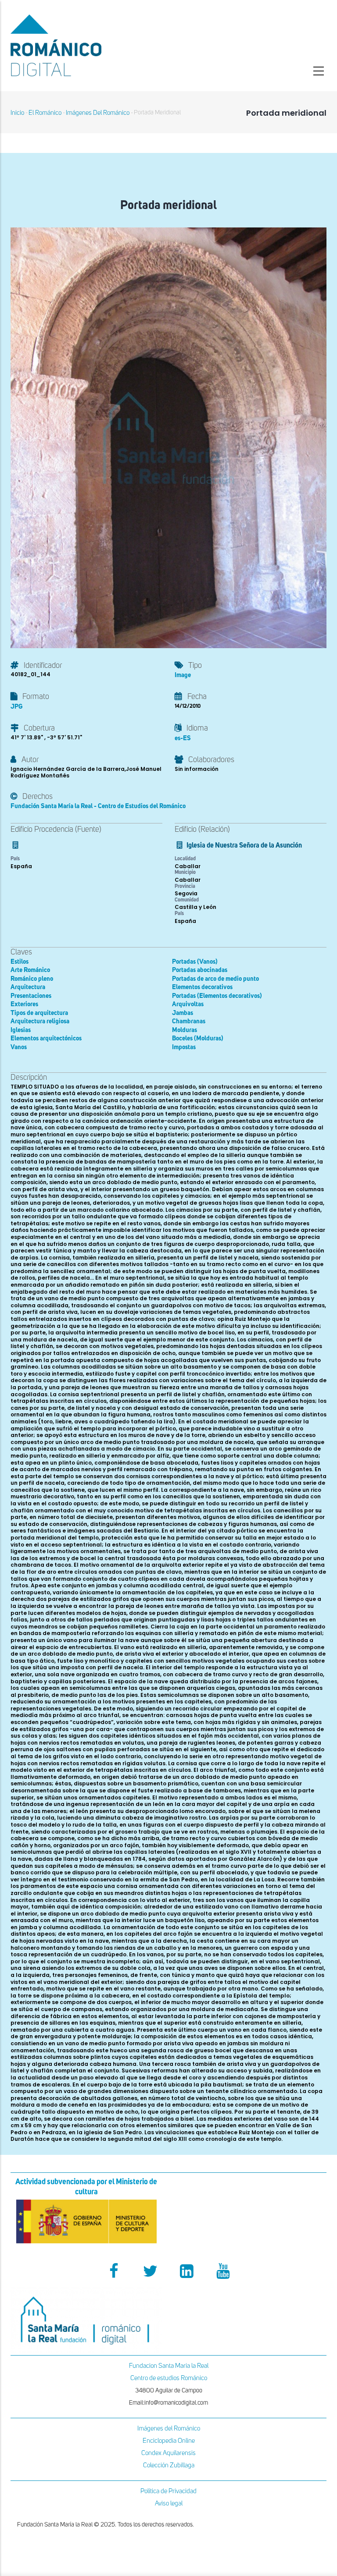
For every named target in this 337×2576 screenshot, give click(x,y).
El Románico (45, 113)
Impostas (184, 1047)
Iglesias (21, 1030)
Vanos (19, 1047)
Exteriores (24, 1004)
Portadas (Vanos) (195, 962)
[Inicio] (86, 45)
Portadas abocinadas (200, 970)
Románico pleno (32, 979)
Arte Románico (30, 970)
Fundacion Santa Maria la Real (169, 2366)
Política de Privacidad (168, 2491)
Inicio (17, 113)
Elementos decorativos (202, 987)
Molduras (185, 1030)
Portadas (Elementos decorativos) (217, 996)
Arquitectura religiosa (40, 1021)
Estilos (20, 962)
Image (183, 675)
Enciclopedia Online (169, 2441)
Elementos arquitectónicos (46, 1038)
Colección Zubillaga (169, 2465)
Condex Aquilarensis (168, 2453)
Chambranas (189, 1021)
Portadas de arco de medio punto (215, 979)
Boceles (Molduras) (198, 1038)
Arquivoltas (188, 1004)
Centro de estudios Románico (169, 2378)
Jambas (183, 1013)
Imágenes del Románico (169, 2429)
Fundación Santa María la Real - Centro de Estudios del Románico (98, 806)
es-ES (183, 738)
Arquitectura (28, 987)
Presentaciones (31, 996)
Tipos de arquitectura (39, 1013)
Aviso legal (169, 2503)
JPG (16, 707)
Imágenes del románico (98, 113)
